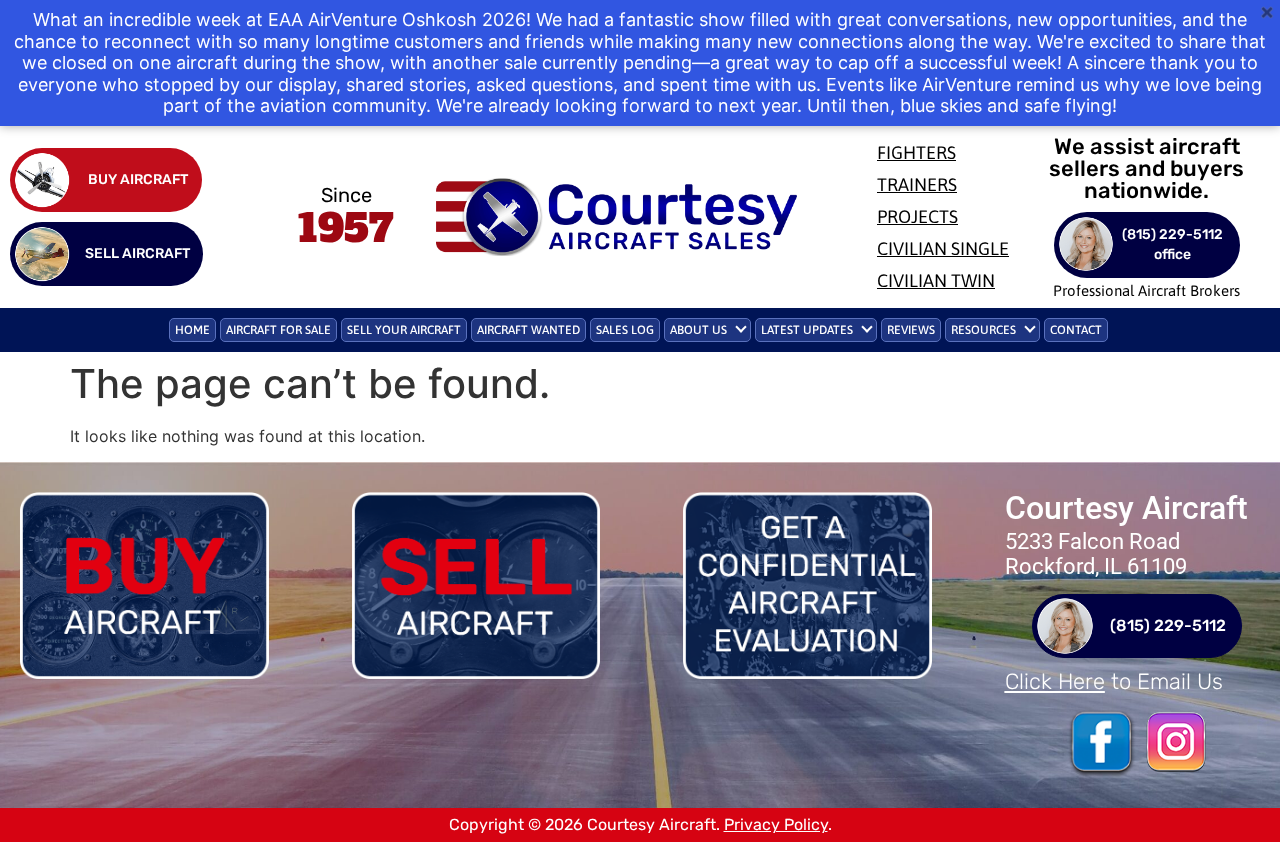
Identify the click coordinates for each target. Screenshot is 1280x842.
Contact (1076, 330)
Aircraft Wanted (528, 330)
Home (192, 330)
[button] (707, 330)
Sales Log (625, 330)
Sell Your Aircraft (404, 330)
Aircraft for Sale (278, 330)
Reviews (911, 330)
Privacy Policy (776, 824)
